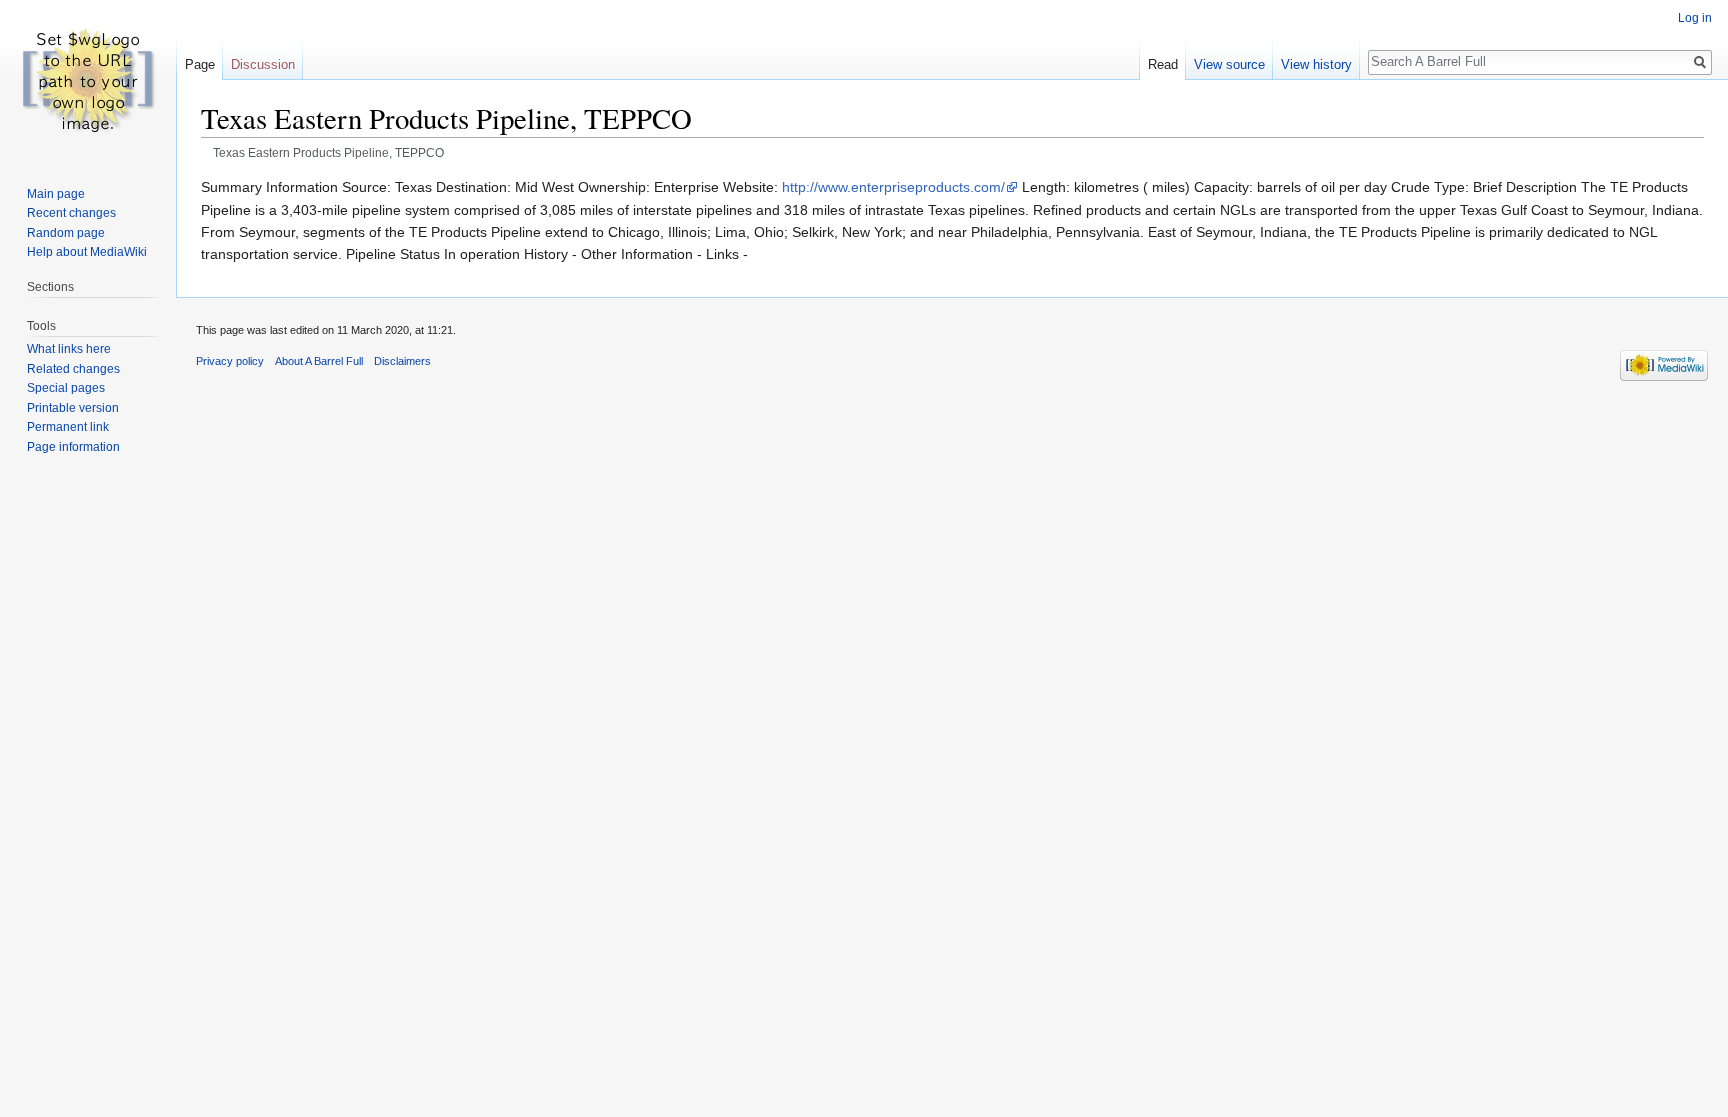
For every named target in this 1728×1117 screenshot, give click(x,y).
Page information (73, 447)
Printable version (73, 408)
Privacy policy (230, 361)
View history (1316, 64)
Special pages (66, 388)
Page (200, 64)
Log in (1695, 18)
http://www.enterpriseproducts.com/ (893, 187)
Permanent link (68, 427)
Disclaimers (402, 361)
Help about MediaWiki (87, 252)
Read (1163, 64)
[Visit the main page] (88, 80)
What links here (69, 349)
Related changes (73, 369)
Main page (56, 194)
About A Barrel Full (319, 361)
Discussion (263, 64)
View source (1229, 64)
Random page (66, 233)
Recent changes (71, 213)
